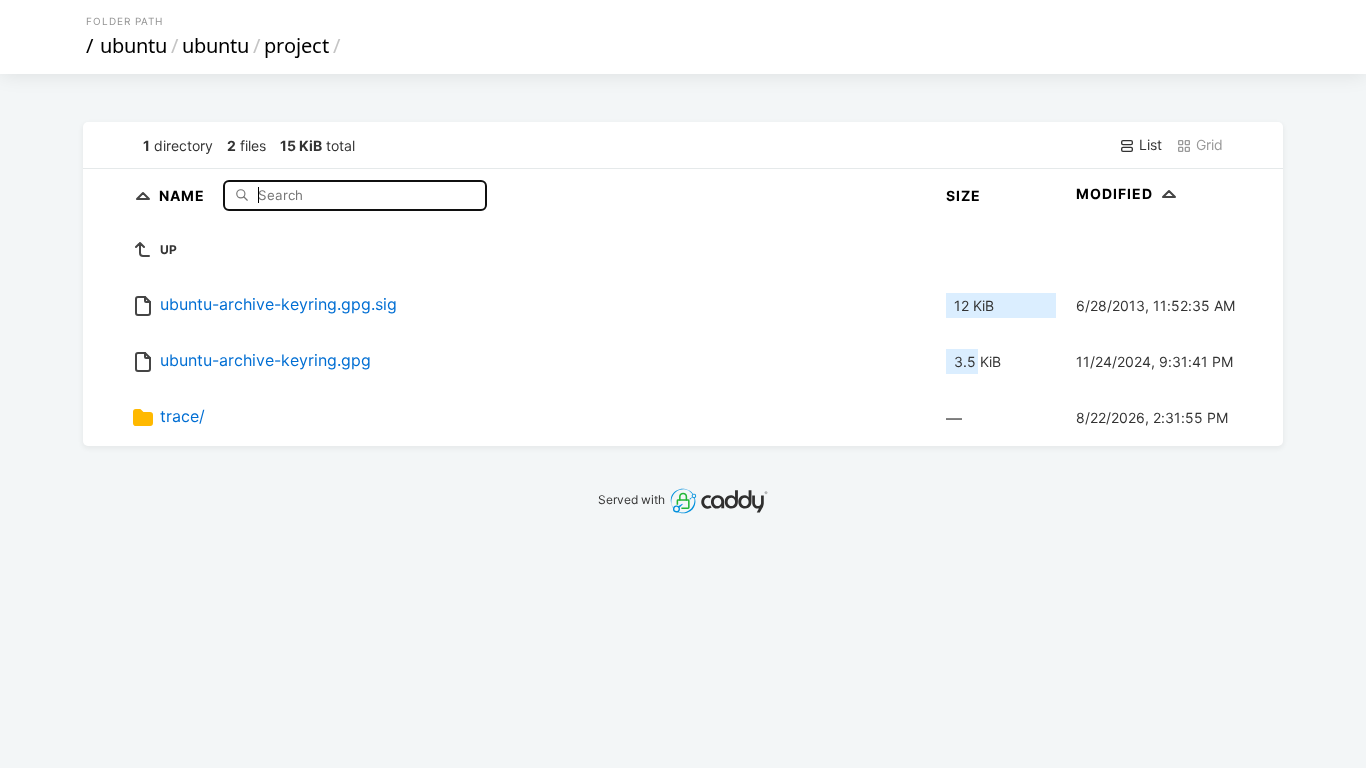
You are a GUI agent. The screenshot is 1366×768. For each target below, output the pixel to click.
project (296, 45)
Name (184, 194)
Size (963, 195)
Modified (1116, 193)
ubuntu (133, 45)
